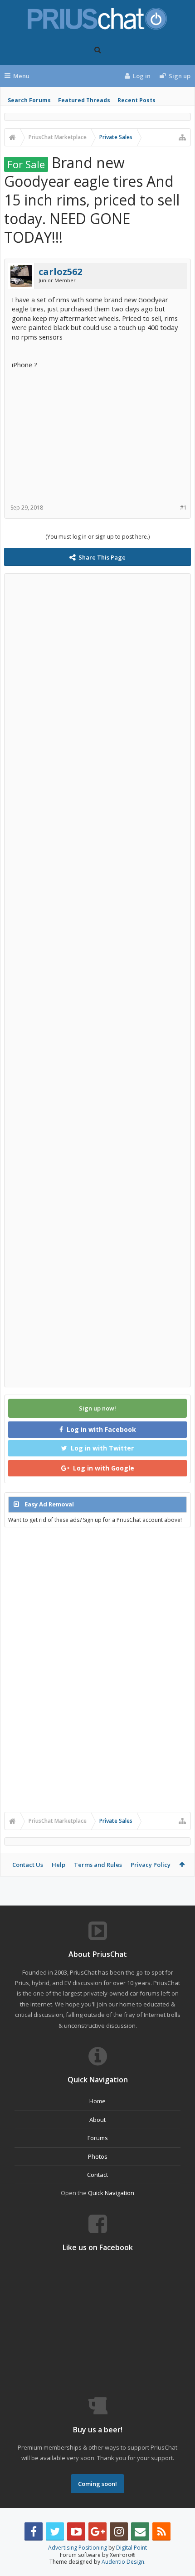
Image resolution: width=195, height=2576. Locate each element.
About (97, 2120)
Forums (98, 2138)
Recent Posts (136, 100)
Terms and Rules (98, 1865)
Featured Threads (84, 100)
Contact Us (28, 1865)
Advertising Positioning (78, 2548)
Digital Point (132, 2548)
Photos (98, 2156)
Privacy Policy (151, 1865)
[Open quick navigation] (182, 137)
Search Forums (29, 100)
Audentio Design (123, 2562)
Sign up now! (97, 1408)
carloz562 (60, 272)
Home (97, 2101)
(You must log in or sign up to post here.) (97, 537)
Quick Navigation (111, 2193)
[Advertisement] (97, 433)
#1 (183, 508)
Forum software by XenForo (97, 2555)
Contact (97, 2175)
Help (58, 1865)
